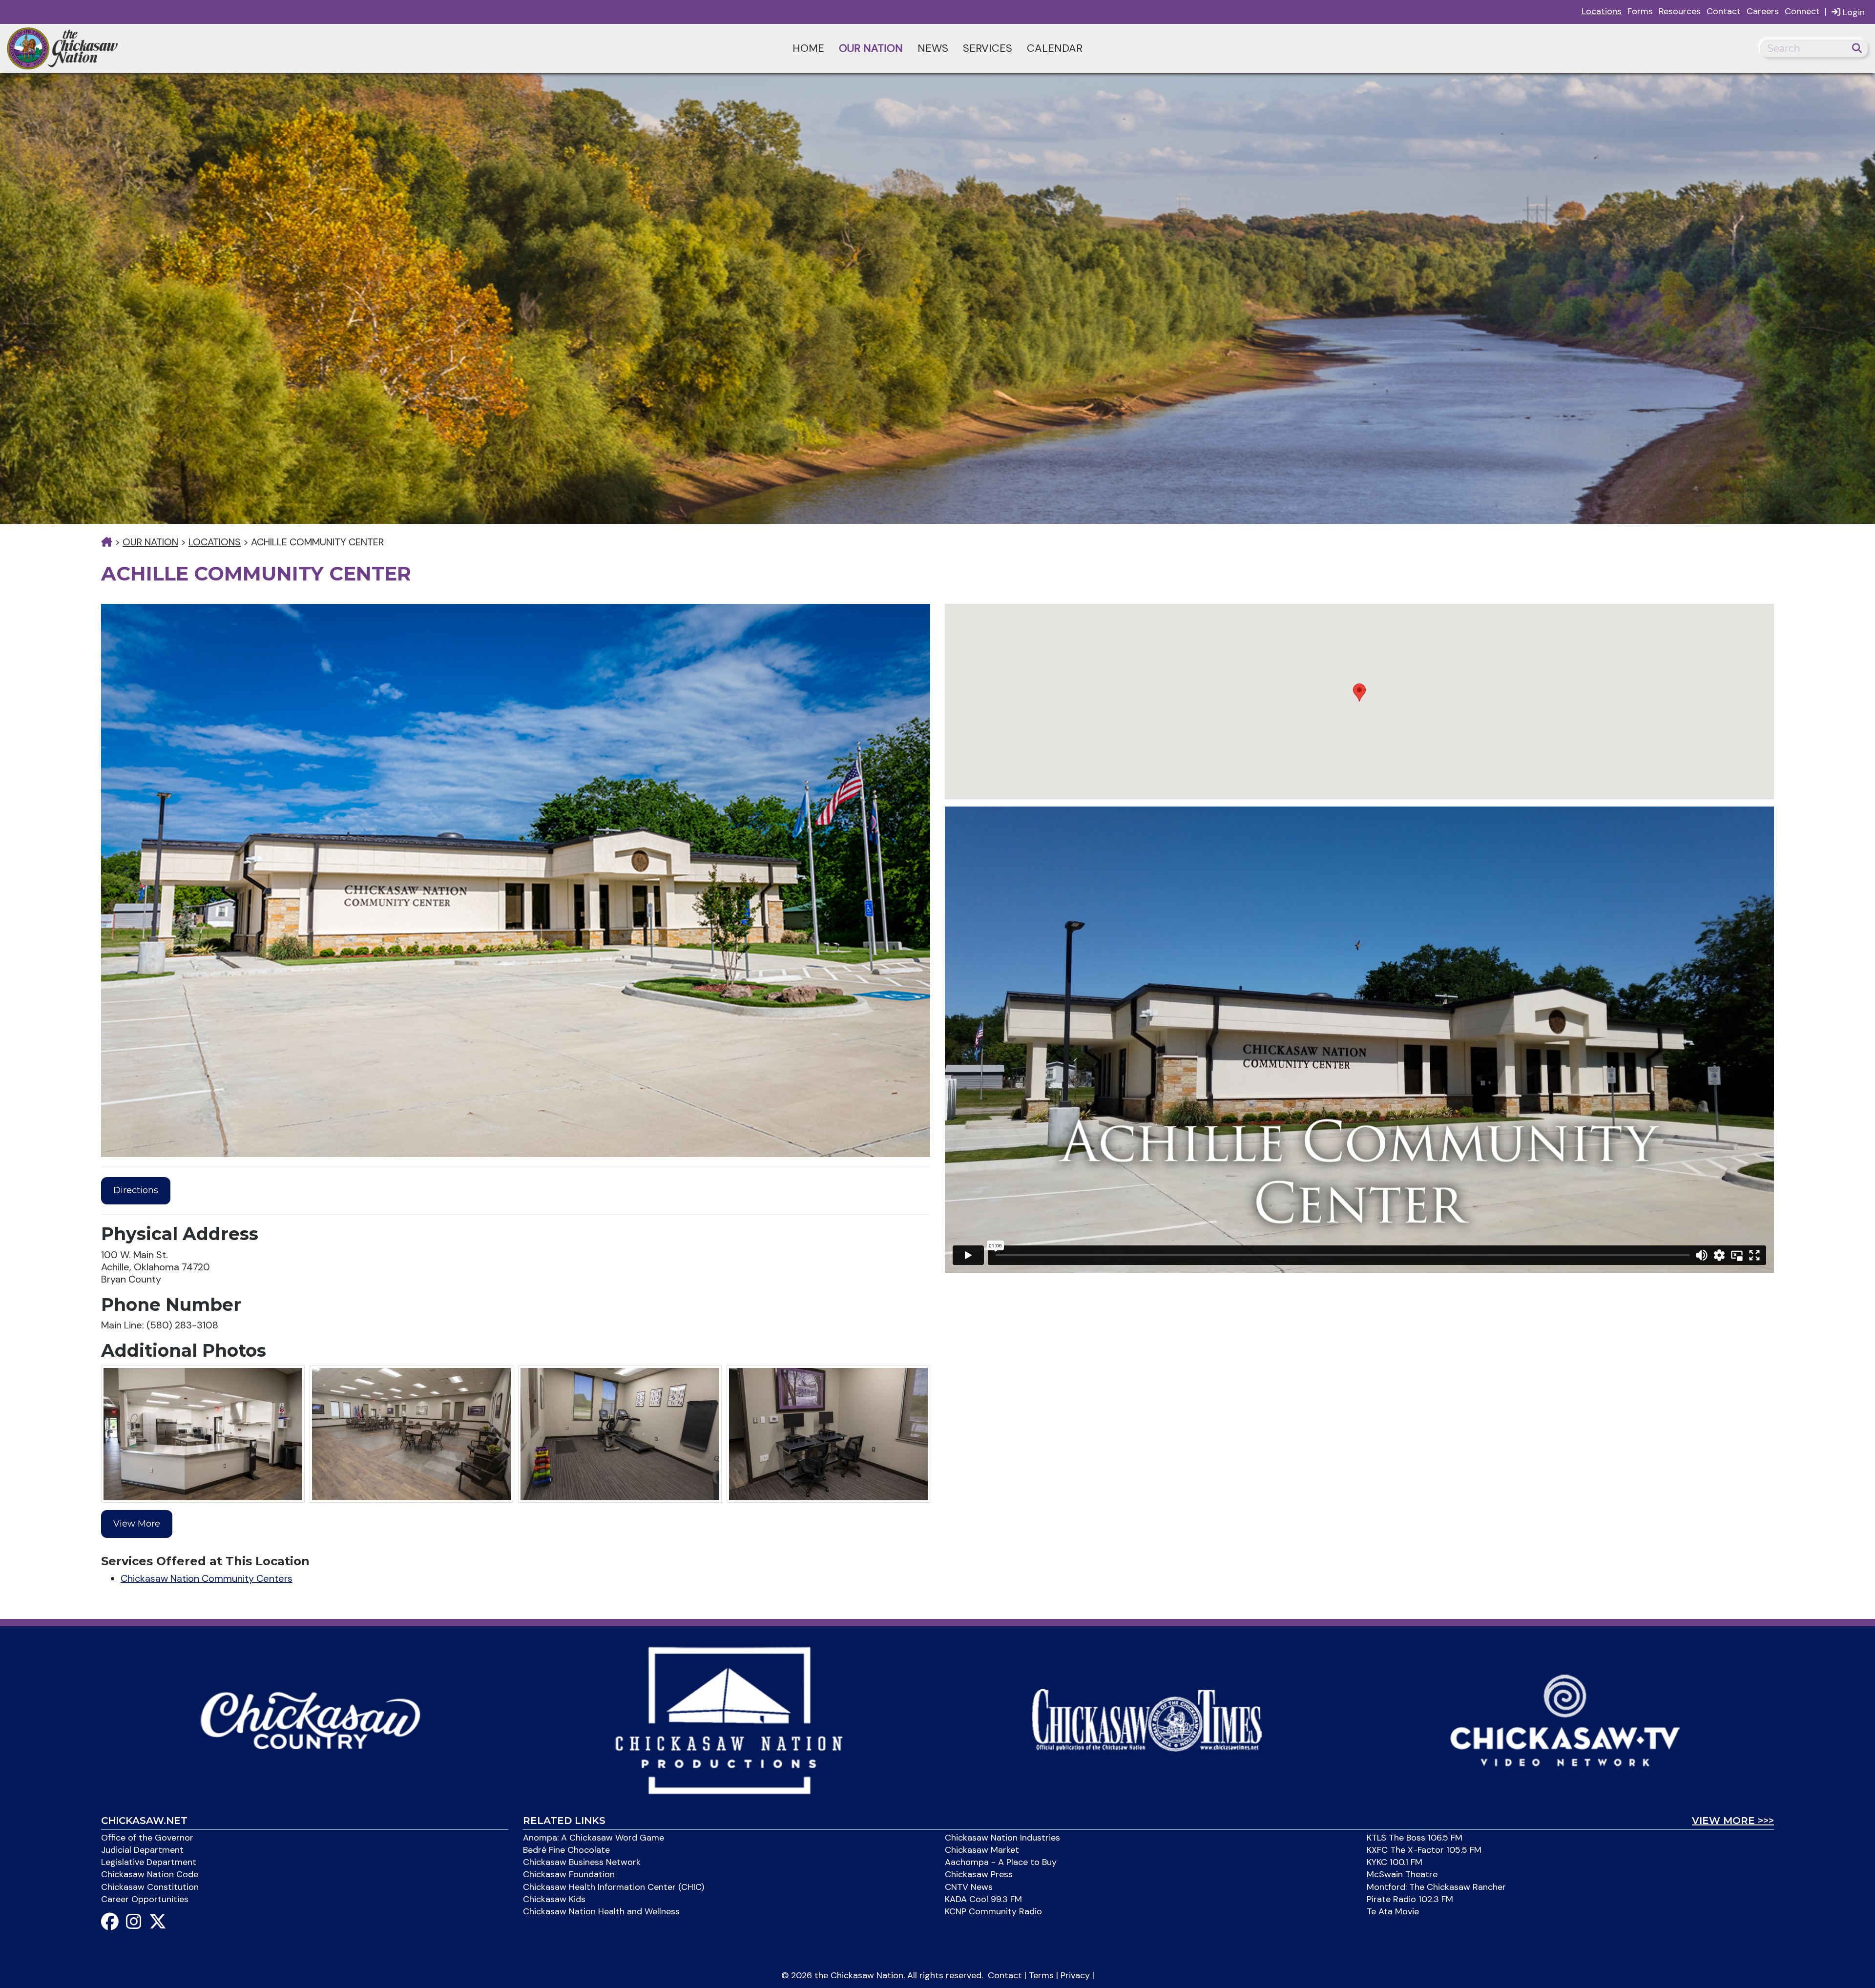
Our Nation (871, 48)
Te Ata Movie (1393, 1911)
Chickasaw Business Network (582, 1862)
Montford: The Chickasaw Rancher (1436, 1887)
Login (1853, 12)
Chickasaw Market (982, 1850)
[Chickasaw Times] (1147, 1719)
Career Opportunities (145, 1899)
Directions (136, 1190)
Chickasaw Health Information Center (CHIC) (614, 1887)
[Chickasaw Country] (310, 1719)
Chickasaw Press (979, 1874)
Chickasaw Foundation (569, 1874)
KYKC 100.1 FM (1395, 1862)
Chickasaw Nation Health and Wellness (601, 1911)
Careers (1763, 11)
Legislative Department (149, 1862)
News (933, 48)
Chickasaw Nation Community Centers (207, 1578)
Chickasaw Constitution (150, 1887)
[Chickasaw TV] (1565, 1719)
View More (137, 1524)
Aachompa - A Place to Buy (1001, 1862)
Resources (1680, 11)
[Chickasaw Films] (728, 1719)
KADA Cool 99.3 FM (983, 1899)
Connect (1802, 11)
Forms (1640, 11)
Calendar (1055, 48)
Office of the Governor (147, 1838)
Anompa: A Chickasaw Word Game (594, 1838)
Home (808, 48)
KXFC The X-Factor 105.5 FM (1424, 1850)
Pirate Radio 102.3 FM (1410, 1899)
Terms (1041, 1975)
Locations (1602, 11)
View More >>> (1733, 1821)
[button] (1359, 693)
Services (988, 48)
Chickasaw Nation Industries (1002, 1838)
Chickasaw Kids (554, 1899)
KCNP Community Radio (993, 1911)
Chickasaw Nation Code (150, 1874)
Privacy (1075, 1975)
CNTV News (969, 1887)
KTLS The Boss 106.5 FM (1415, 1838)
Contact (1724, 11)
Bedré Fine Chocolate (566, 1850)
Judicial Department (142, 1850)
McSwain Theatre (1402, 1874)
